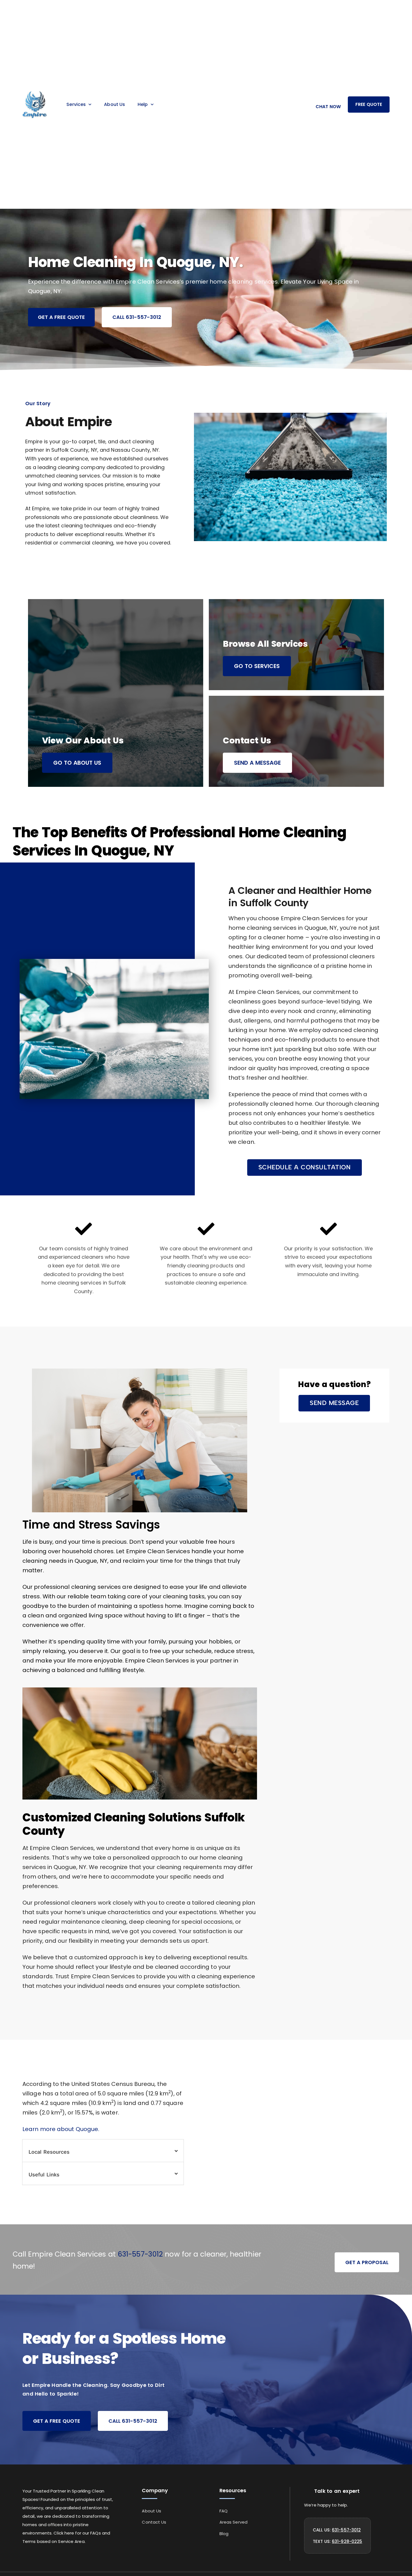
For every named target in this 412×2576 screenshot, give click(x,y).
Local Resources (49, 2152)
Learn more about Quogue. (61, 2129)
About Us (114, 104)
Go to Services (257, 666)
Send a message (257, 763)
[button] (305, 1168)
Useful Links (44, 2175)
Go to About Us (77, 763)
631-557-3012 (140, 2254)
